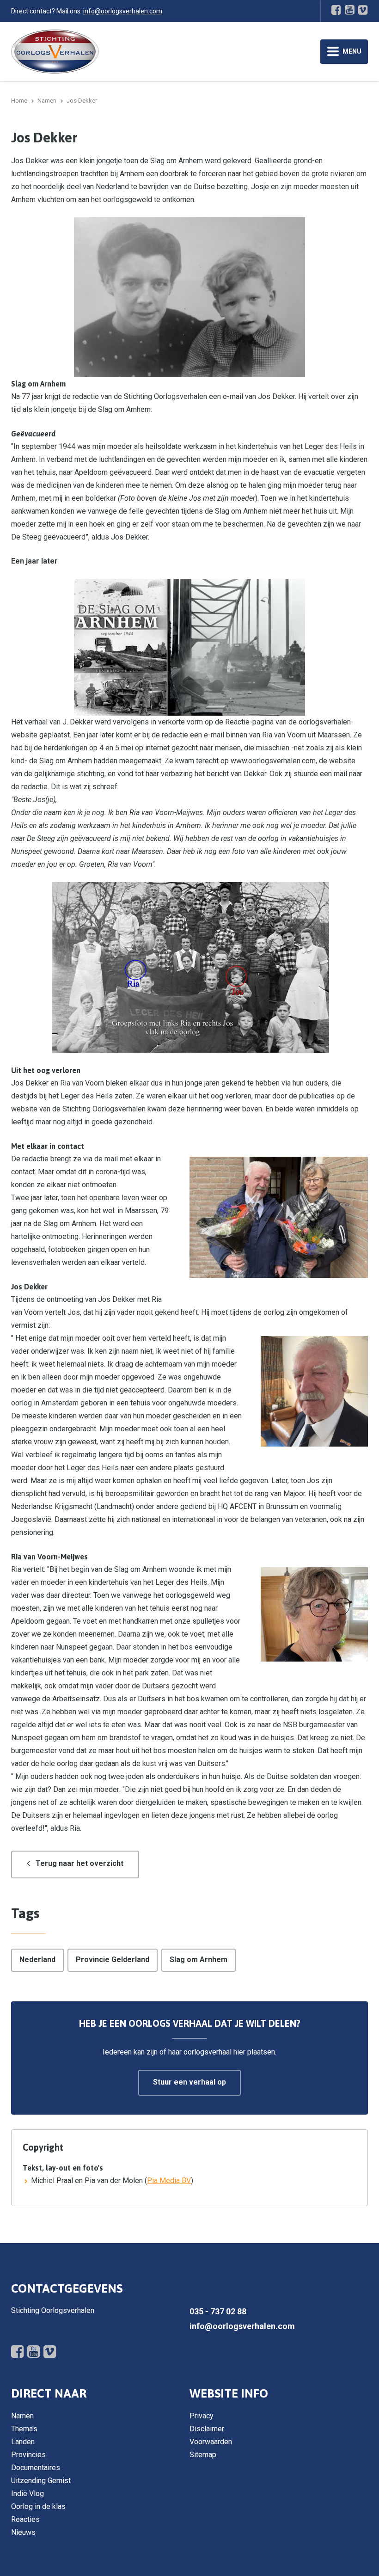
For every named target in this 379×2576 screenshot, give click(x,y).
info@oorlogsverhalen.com (123, 11)
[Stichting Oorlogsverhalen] (55, 51)
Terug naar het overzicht (79, 1863)
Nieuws (23, 2532)
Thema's (24, 2429)
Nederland (37, 1960)
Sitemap (203, 2455)
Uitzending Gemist (41, 2481)
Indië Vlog (28, 2493)
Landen (23, 2442)
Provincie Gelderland (113, 1960)
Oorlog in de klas (38, 2506)
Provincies (28, 2455)
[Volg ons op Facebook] (336, 10)
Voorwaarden (211, 2442)
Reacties (25, 2519)
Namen (22, 2416)
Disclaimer (207, 2429)
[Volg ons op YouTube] (350, 10)
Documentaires (36, 2468)
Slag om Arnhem (199, 1960)
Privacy (202, 2416)
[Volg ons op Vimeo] (363, 10)
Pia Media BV (169, 2180)
